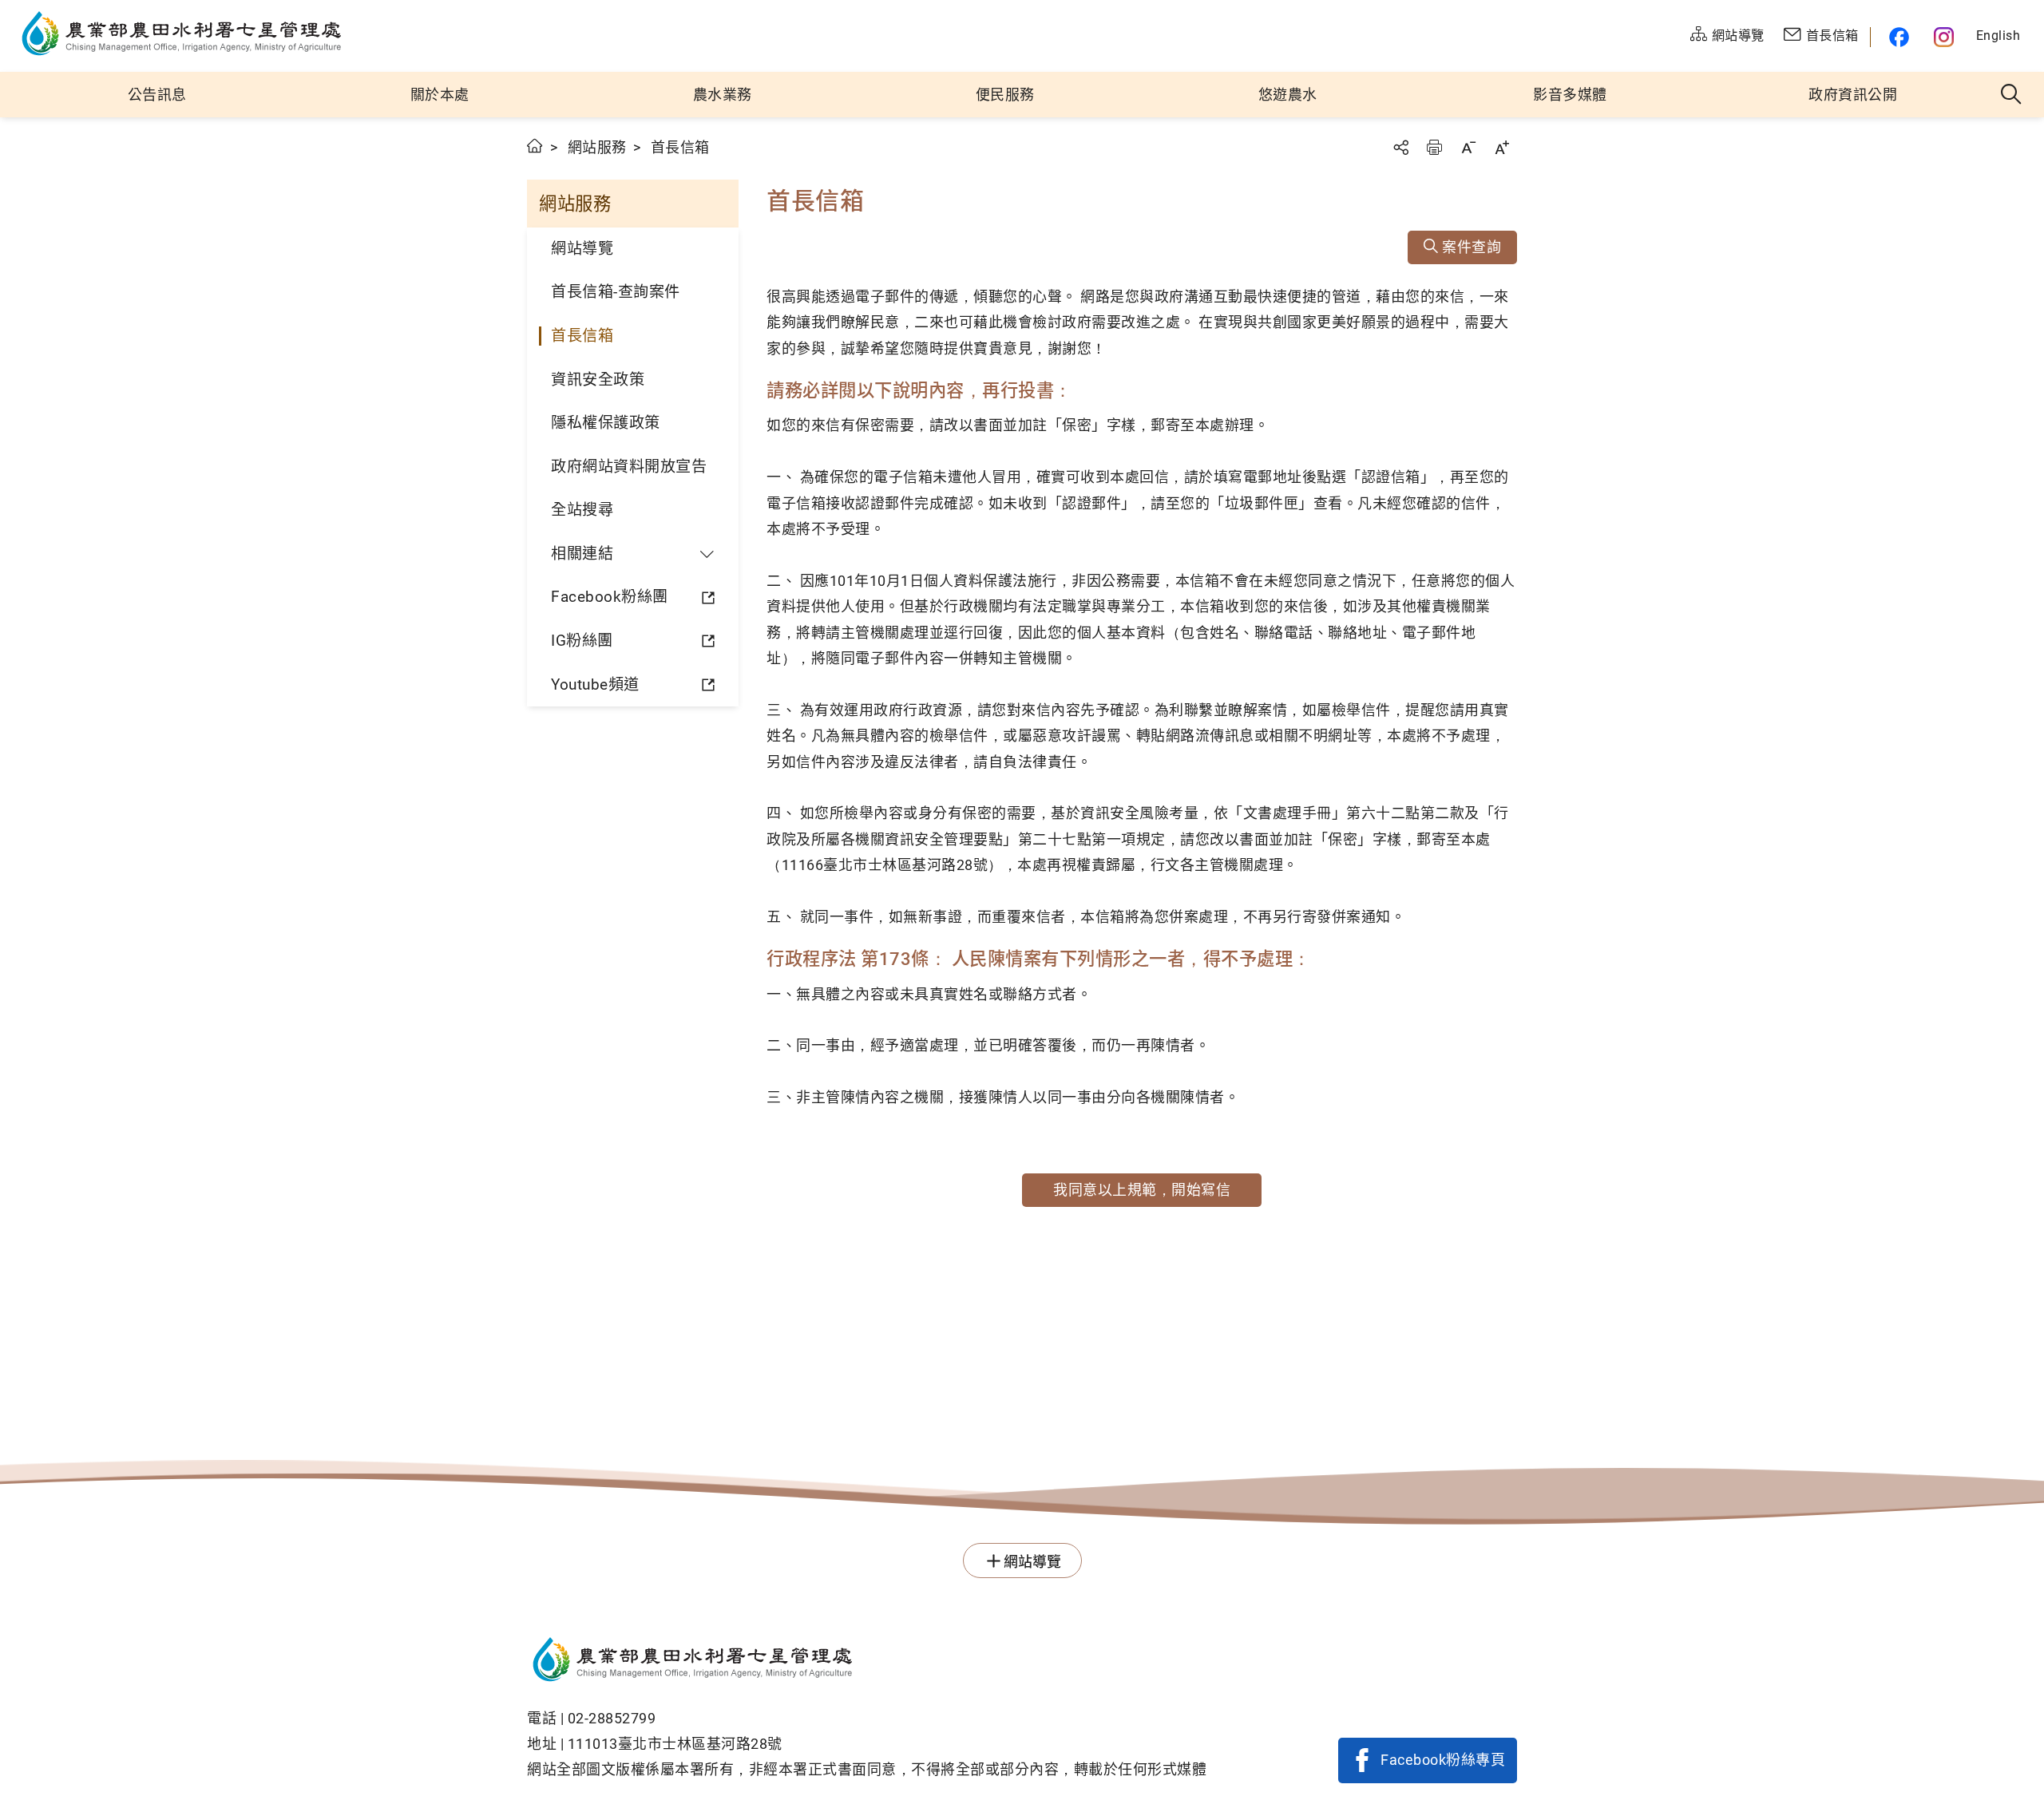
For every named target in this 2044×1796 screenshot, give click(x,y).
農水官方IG (1945, 37)
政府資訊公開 (1853, 95)
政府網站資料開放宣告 (629, 467)
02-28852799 (612, 1718)
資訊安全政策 (598, 380)
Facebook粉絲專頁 (1443, 1760)
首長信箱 (582, 336)
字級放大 (1502, 147)
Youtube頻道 (595, 684)
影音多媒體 (1570, 95)
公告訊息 (157, 95)
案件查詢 (1470, 247)
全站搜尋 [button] (2012, 95)
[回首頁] (867, 1662)
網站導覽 (582, 249)
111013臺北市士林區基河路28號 (675, 1744)
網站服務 (597, 147)
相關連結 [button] (582, 554)
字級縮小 (1468, 147)
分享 (1400, 147)
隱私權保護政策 (606, 423)
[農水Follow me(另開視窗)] (1896, 37)
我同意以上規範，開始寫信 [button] (1142, 1190)
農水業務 (723, 95)
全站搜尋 (582, 510)
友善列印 (1434, 147)
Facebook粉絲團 (610, 597)
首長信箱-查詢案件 (616, 292)
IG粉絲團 (582, 641)
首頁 (535, 146)
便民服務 (1005, 95)
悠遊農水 (1288, 95)
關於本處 (440, 95)
